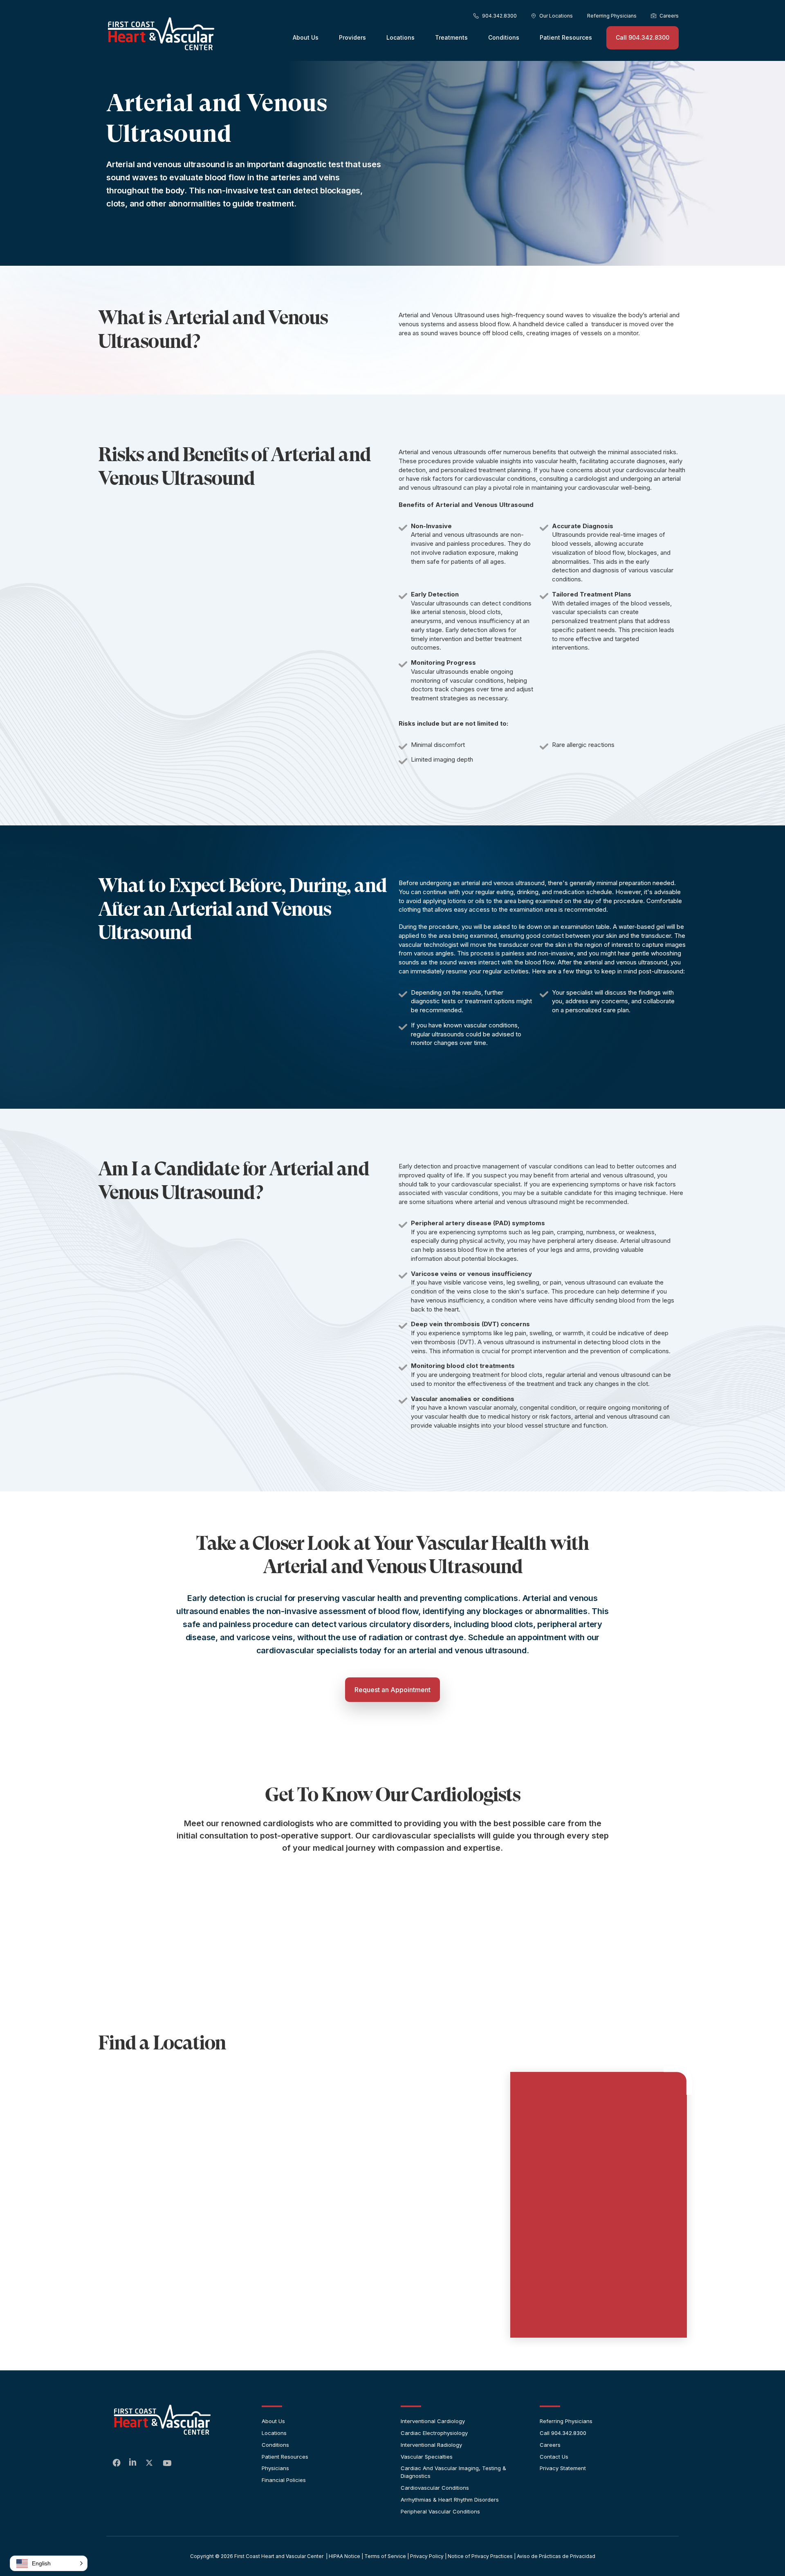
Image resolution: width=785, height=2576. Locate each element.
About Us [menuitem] (306, 37)
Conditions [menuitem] (504, 37)
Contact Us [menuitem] (554, 2457)
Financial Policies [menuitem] (284, 2480)
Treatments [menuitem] (451, 37)
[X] (150, 2464)
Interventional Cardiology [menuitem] (433, 2421)
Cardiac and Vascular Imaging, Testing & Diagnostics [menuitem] (453, 2472)
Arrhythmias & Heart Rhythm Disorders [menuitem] (450, 2500)
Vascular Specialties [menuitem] (427, 2457)
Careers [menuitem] (669, 16)
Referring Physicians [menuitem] (612, 16)
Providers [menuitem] (352, 37)
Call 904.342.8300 (643, 37)
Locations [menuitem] (400, 37)
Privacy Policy (427, 2556)
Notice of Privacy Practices (480, 2556)
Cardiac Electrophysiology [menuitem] (434, 2433)
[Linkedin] (133, 2463)
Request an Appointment (392, 1690)
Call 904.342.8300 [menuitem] (563, 2433)
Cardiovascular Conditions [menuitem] (435, 2488)
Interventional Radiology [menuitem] (431, 2445)
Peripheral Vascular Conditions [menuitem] (440, 2511)
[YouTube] (167, 2464)
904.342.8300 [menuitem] (499, 16)
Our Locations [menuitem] (556, 16)
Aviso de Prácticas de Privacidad (556, 2556)
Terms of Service (385, 2556)
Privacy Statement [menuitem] (563, 2468)
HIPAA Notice (344, 2556)
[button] (49, 2563)
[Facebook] (117, 2463)
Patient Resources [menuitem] (566, 37)
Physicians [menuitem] (275, 2468)
